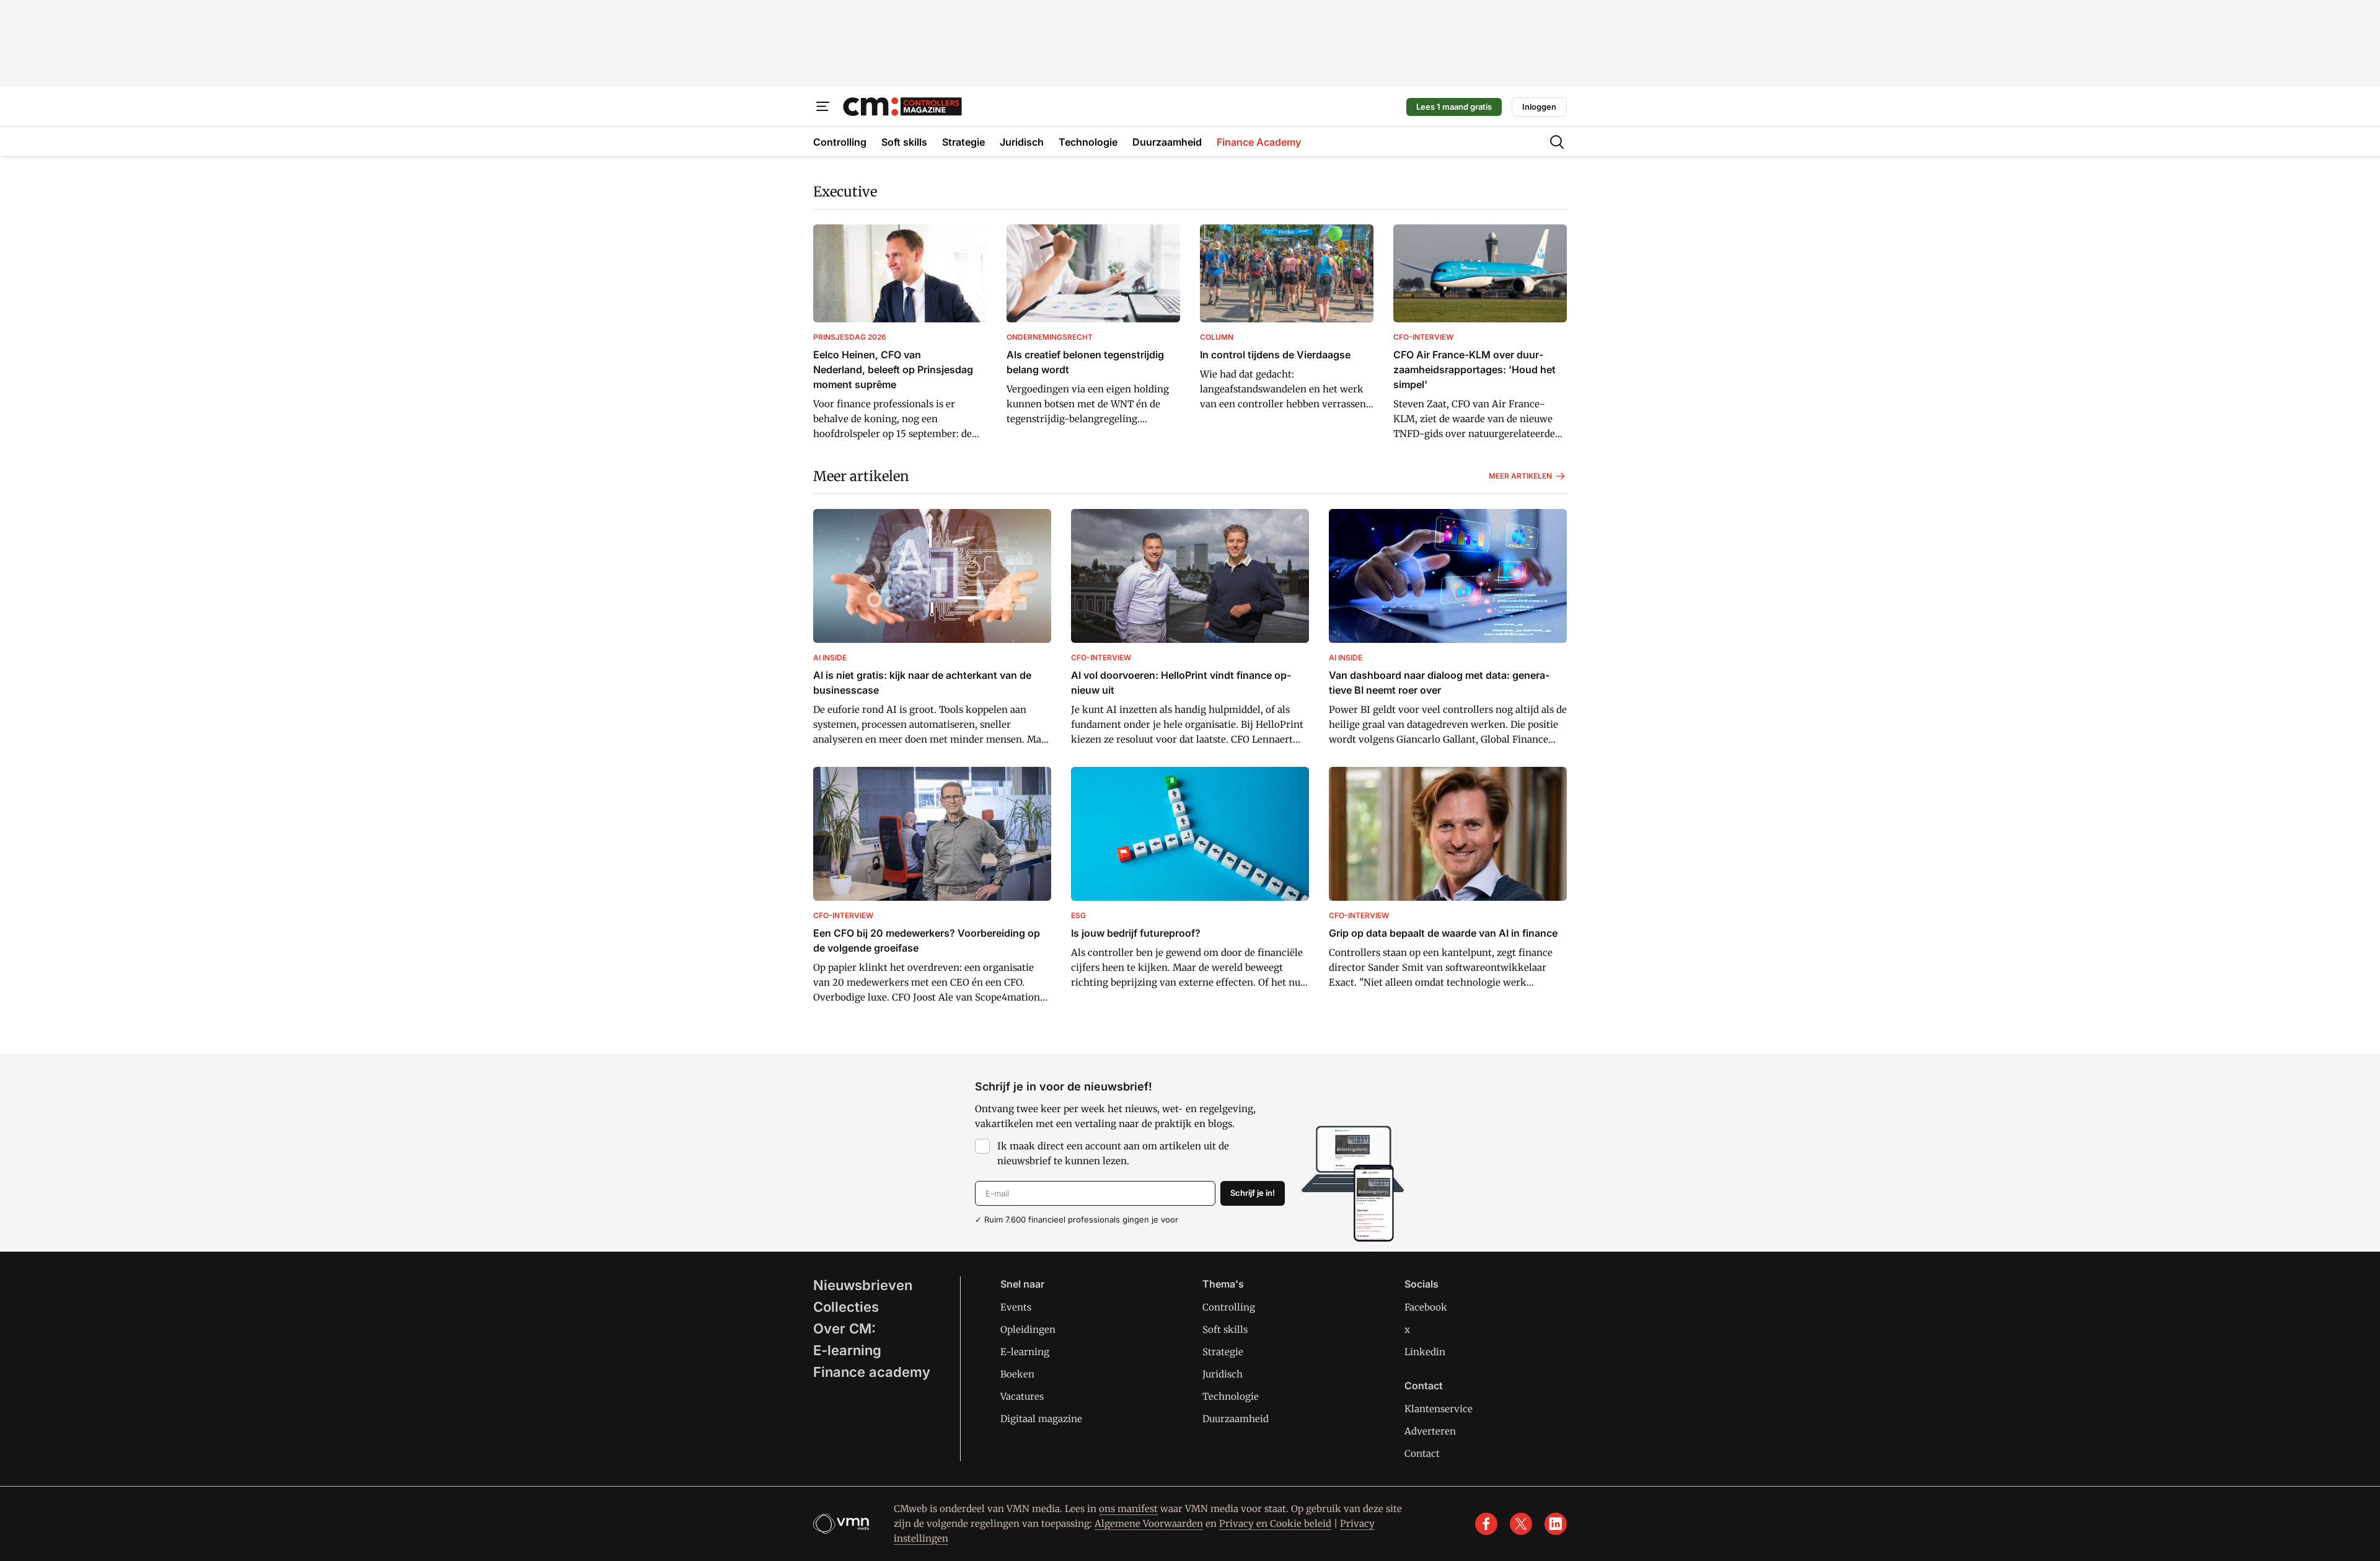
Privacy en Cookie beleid (1275, 1523)
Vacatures (1022, 1396)
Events (1016, 1307)
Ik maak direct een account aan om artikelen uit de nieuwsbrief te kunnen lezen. (1113, 1153)
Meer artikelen (861, 476)
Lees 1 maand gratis (1454, 107)
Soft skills (1225, 1329)
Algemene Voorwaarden (1149, 1523)
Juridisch (1223, 1374)
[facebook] (1486, 1524)
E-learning (847, 1350)
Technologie (1231, 1396)
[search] (1557, 142)
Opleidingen (1028, 1329)
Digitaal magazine (1041, 1419)
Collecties (846, 1307)
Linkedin (1425, 1352)
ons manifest (1128, 1509)
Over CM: (844, 1329)
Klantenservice (1439, 1409)
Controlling (1229, 1307)
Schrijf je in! (1253, 1193)
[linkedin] (1556, 1524)
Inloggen (1539, 107)
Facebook (1426, 1307)
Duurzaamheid (1236, 1419)
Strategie (1223, 1352)
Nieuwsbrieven (863, 1285)
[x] (1521, 1524)
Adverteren (1430, 1431)
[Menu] (823, 107)
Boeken (1017, 1374)
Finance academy (872, 1372)
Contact (1422, 1453)
